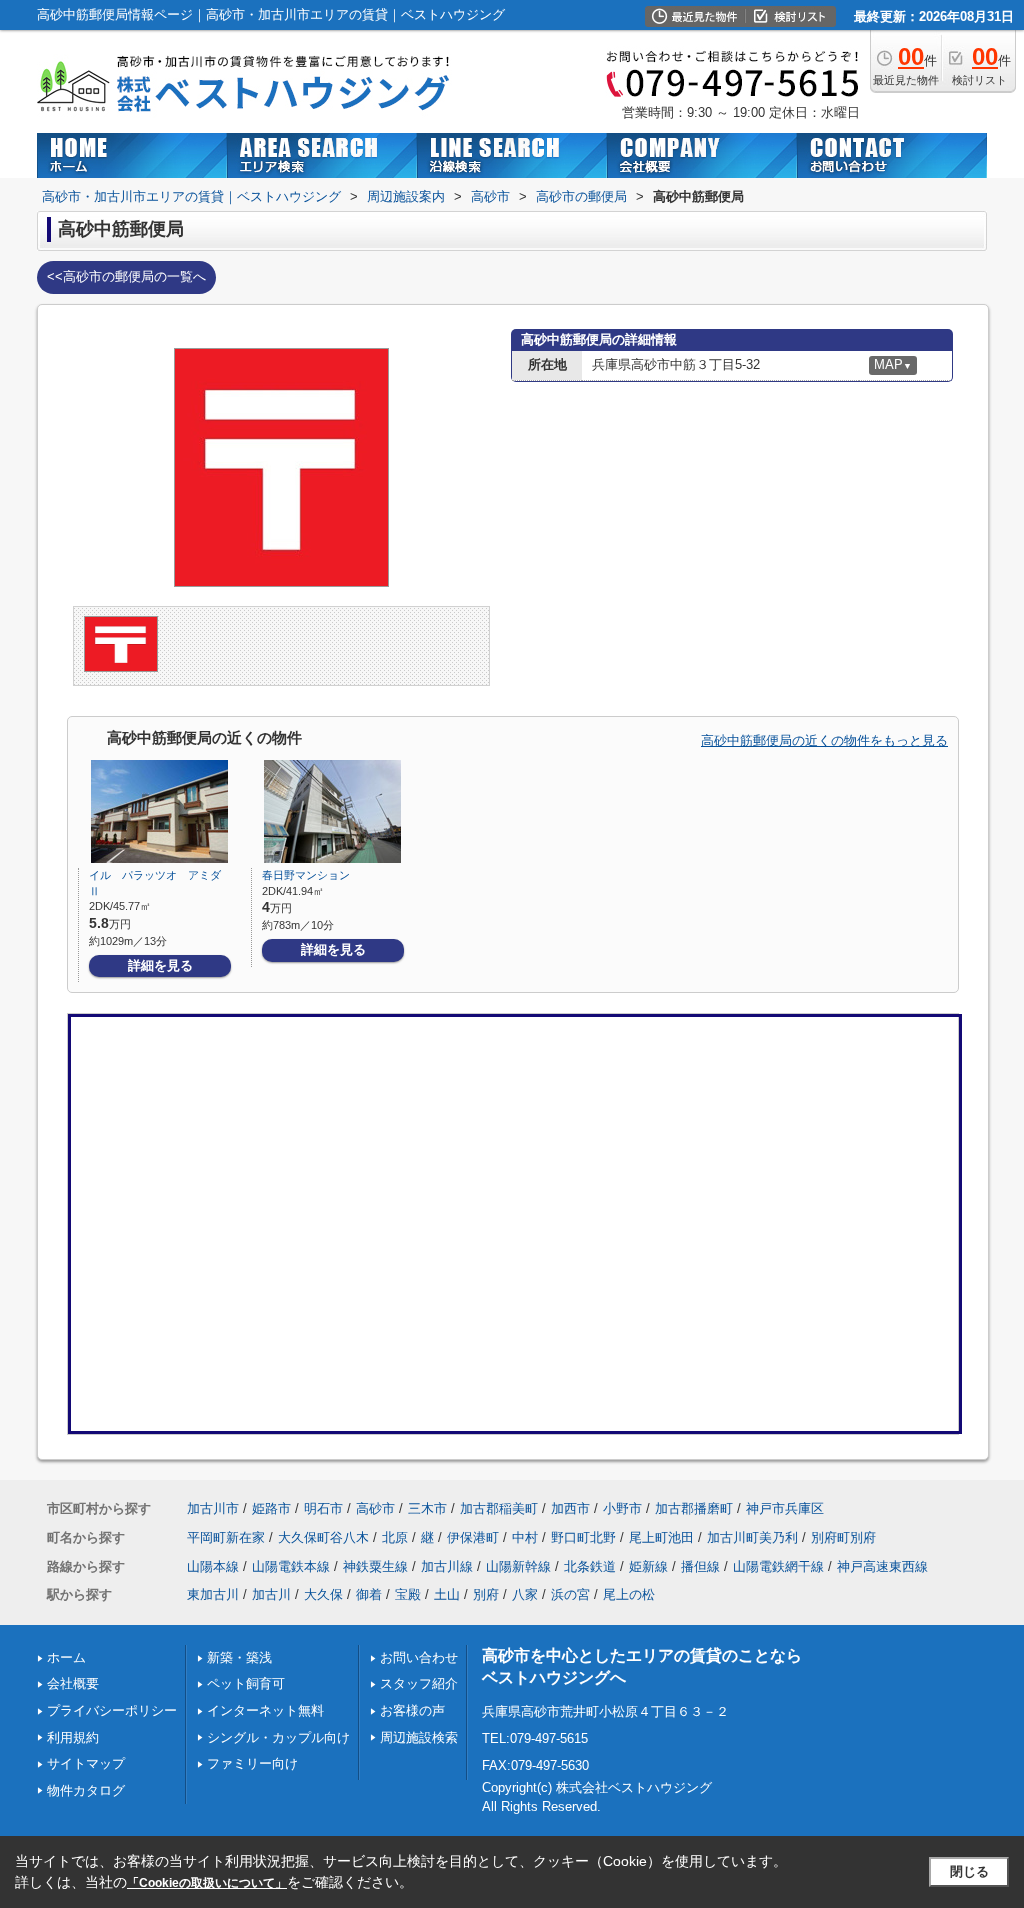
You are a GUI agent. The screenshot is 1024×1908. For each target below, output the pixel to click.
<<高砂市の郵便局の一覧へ (126, 276)
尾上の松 (629, 1594)
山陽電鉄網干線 (778, 1566)
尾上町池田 (661, 1537)
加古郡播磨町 (694, 1508)
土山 (447, 1594)
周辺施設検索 (419, 1737)
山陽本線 (213, 1566)
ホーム (66, 1657)
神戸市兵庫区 (785, 1508)
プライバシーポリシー (112, 1710)
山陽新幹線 (518, 1566)
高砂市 (375, 1508)
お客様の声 (412, 1710)
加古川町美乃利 (752, 1537)
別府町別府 (843, 1537)
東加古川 (213, 1594)
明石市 (323, 1508)
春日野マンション (306, 875)
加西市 (570, 1508)
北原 (395, 1537)
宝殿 (408, 1594)
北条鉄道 (590, 1566)
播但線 (700, 1566)
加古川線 (447, 1566)
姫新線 (648, 1566)
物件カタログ (86, 1790)
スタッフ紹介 (419, 1683)
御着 (369, 1594)
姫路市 (271, 1508)
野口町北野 (583, 1537)
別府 (486, 1594)
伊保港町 (473, 1537)
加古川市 (213, 1508)
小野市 (622, 1508)
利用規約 (73, 1737)
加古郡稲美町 (499, 1508)
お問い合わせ (419, 1657)
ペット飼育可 (246, 1683)
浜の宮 (570, 1594)
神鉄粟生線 (375, 1566)
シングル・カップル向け (278, 1737)
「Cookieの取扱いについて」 (207, 1883)
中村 (525, 1537)
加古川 (271, 1594)
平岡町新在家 (226, 1537)
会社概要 (73, 1683)
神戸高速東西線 (882, 1566)
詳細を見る (160, 965)
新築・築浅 (239, 1657)
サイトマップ (86, 1763)
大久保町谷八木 (323, 1537)
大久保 (323, 1594)
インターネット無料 (265, 1710)
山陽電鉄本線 (291, 1566)
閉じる (969, 1871)
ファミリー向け (252, 1763)
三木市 (427, 1508)
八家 (525, 1594)
